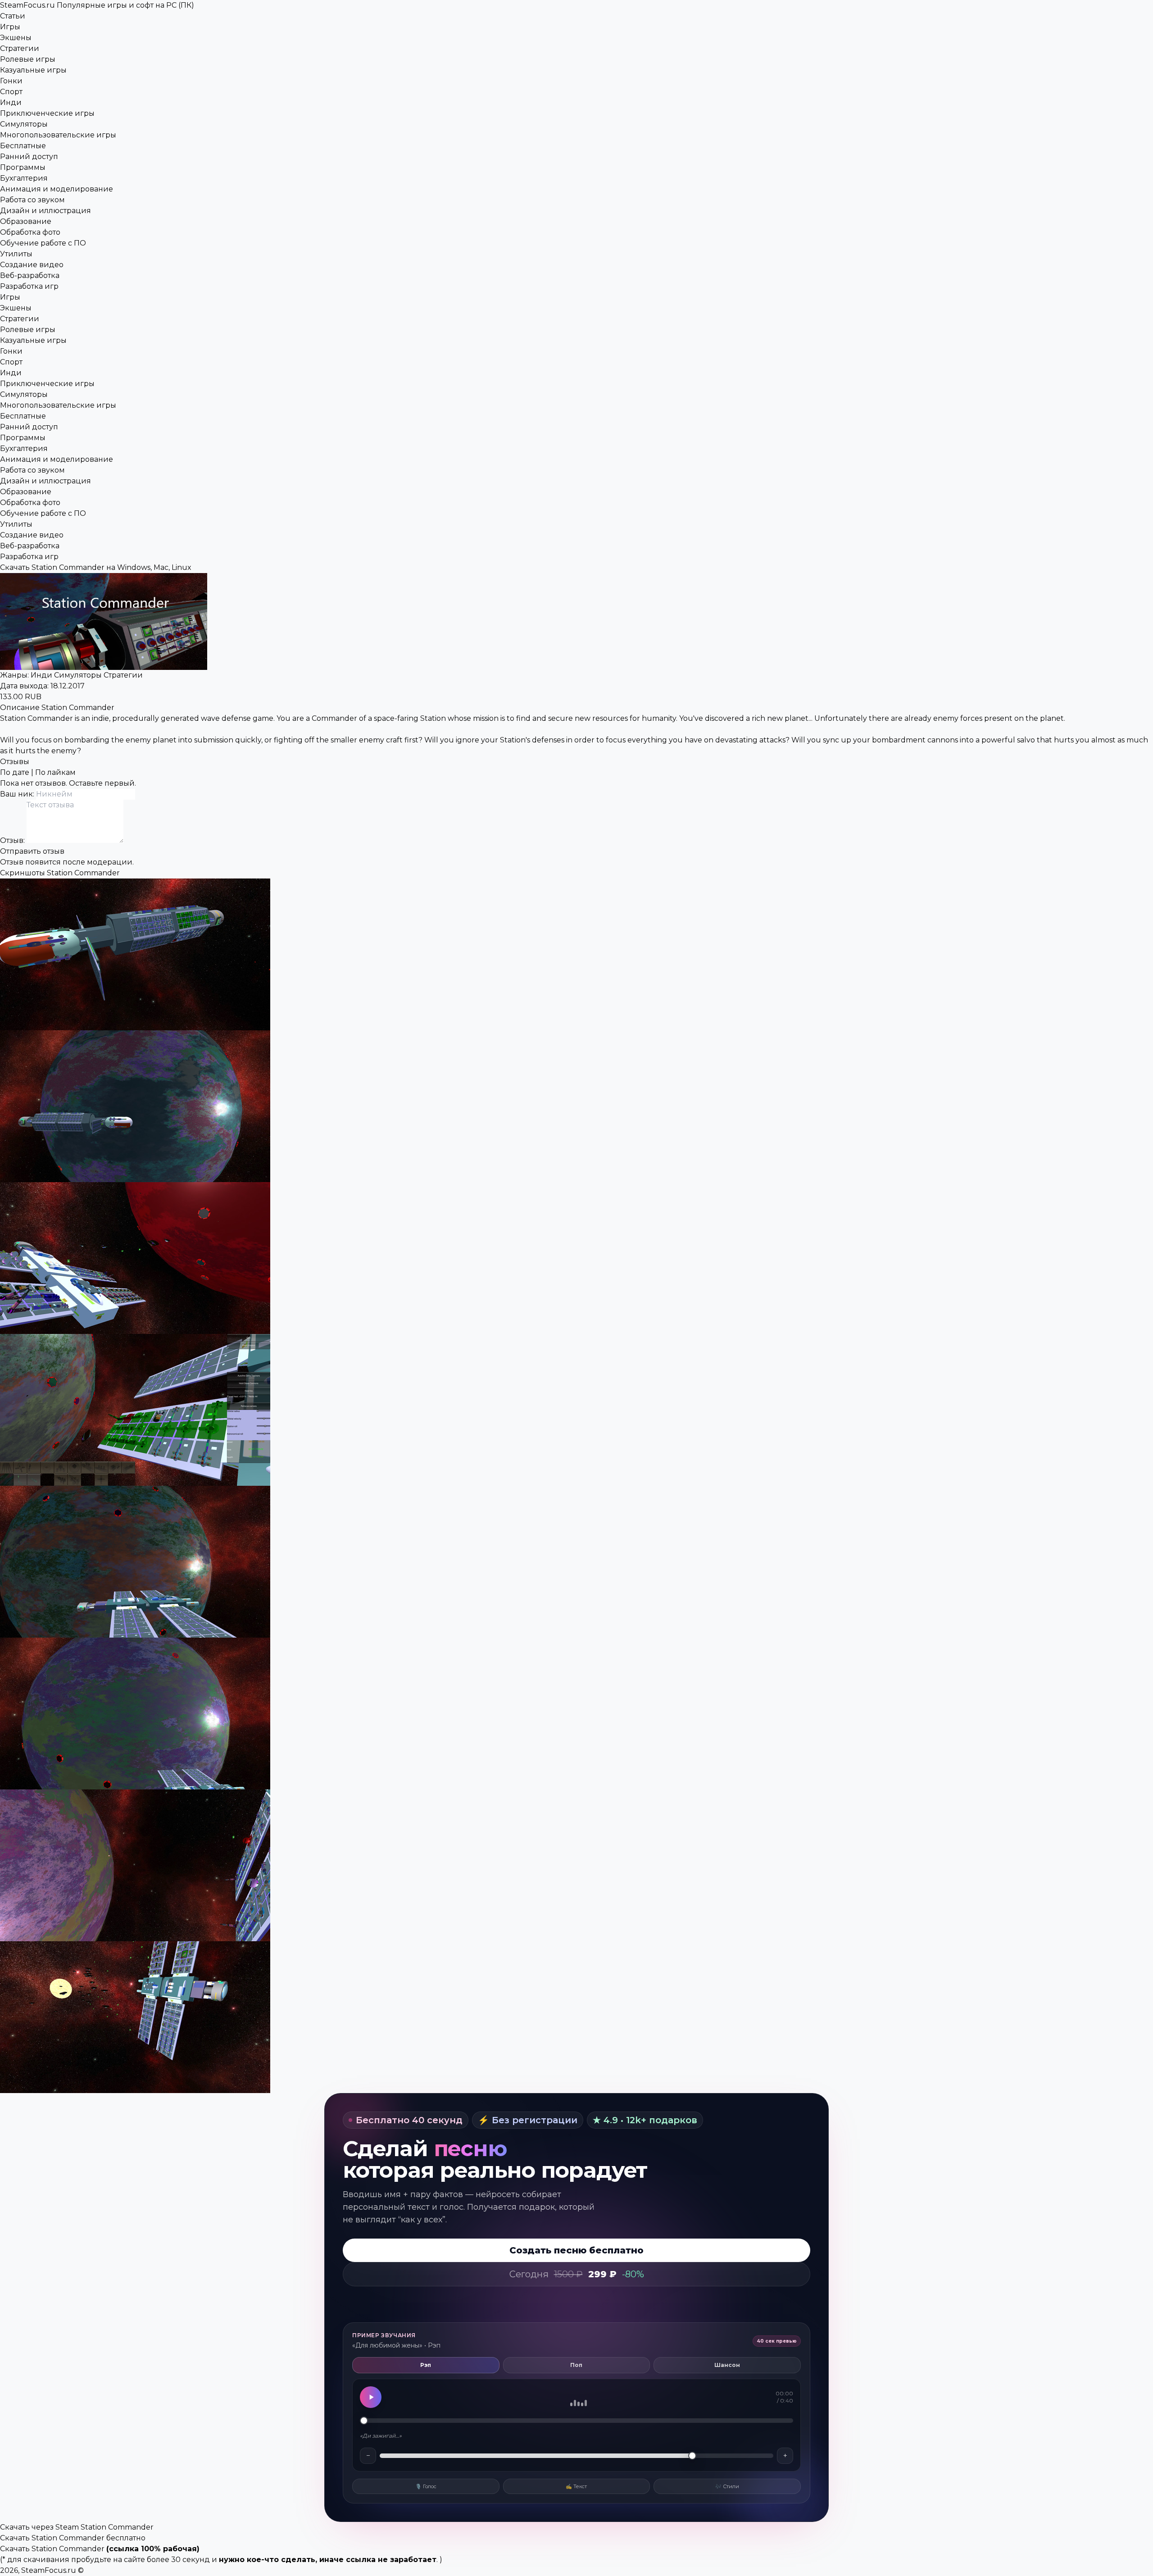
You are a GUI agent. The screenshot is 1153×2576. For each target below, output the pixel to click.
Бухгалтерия (24, 178)
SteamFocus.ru (97, 5)
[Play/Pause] (371, 2397)
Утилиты (16, 254)
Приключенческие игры (47, 113)
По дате (15, 772)
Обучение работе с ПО (43, 243)
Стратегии (20, 48)
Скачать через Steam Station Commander (77, 2527)
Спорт (11, 92)
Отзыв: (13, 840)
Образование (26, 221)
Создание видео (32, 265)
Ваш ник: (18, 794)
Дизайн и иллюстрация (45, 211)
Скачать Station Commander (52, 2549)
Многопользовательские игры (58, 135)
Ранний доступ (29, 157)
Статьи (13, 16)
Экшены (16, 38)
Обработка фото (30, 232)
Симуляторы (24, 124)
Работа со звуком (32, 200)
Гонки (11, 81)
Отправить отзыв (32, 851)
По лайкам (55, 772)
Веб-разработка (30, 275)
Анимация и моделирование (57, 189)
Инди (11, 102)
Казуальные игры (33, 70)
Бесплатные (23, 146)
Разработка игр (29, 286)
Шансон (727, 2365)
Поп (576, 2365)
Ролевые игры (28, 59)
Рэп (426, 2365)
